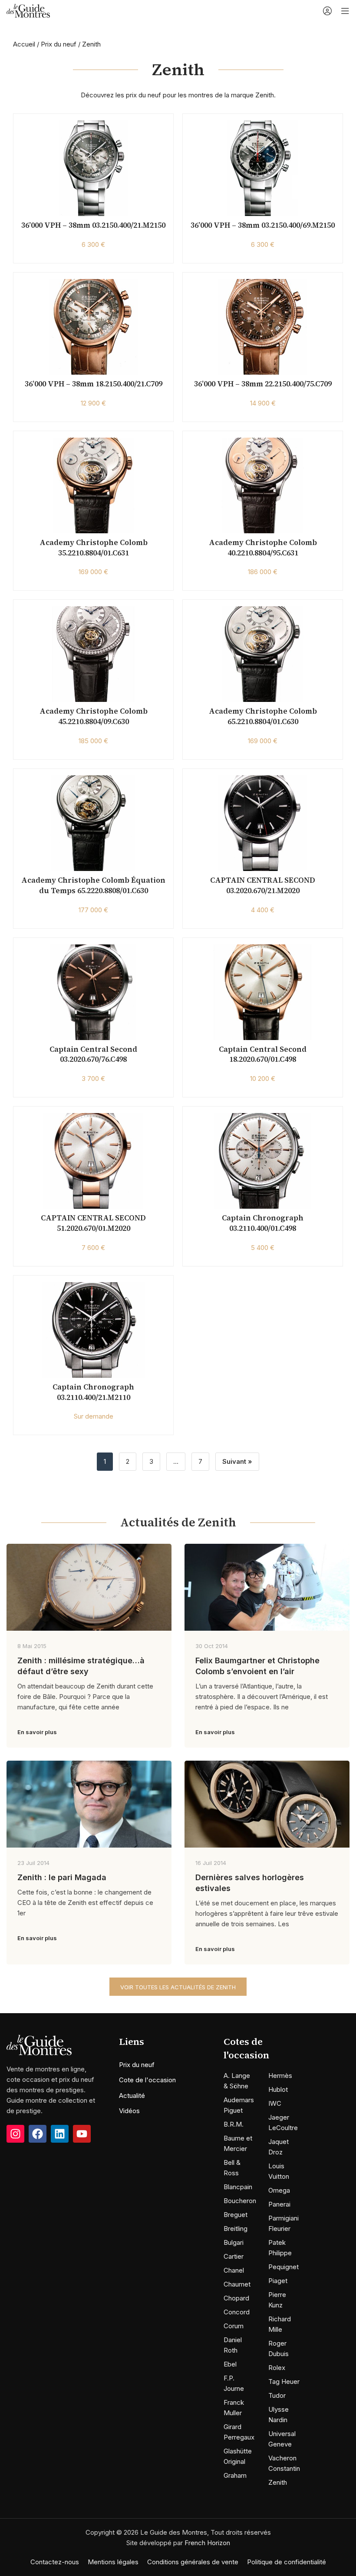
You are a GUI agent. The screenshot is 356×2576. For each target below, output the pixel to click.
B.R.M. (234, 2124)
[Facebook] (38, 2134)
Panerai (279, 2204)
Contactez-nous (55, 2562)
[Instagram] (15, 2134)
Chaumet (237, 2284)
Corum (234, 2326)
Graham (235, 2475)
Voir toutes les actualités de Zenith (178, 1987)
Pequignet (283, 2267)
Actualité (132, 2096)
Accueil (24, 44)
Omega (279, 2190)
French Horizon (207, 2543)
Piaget (278, 2281)
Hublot (278, 2089)
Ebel (230, 2364)
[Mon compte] (327, 11)
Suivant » (237, 1461)
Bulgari (234, 2242)
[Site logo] (28, 10)
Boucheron (240, 2201)
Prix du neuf (59, 44)
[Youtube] (82, 2134)
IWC (275, 2103)
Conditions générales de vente (193, 2562)
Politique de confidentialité (287, 2562)
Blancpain (238, 2187)
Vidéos (129, 2111)
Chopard (236, 2298)
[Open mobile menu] (345, 11)
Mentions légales (113, 2562)
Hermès (280, 2076)
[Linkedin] (60, 2134)
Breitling (236, 2229)
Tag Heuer (284, 2382)
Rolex (277, 2368)
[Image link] (39, 2045)
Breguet (236, 2215)
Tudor (277, 2395)
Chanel (234, 2270)
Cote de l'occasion (147, 2080)
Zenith (278, 2482)
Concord (237, 2312)
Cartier (234, 2256)
